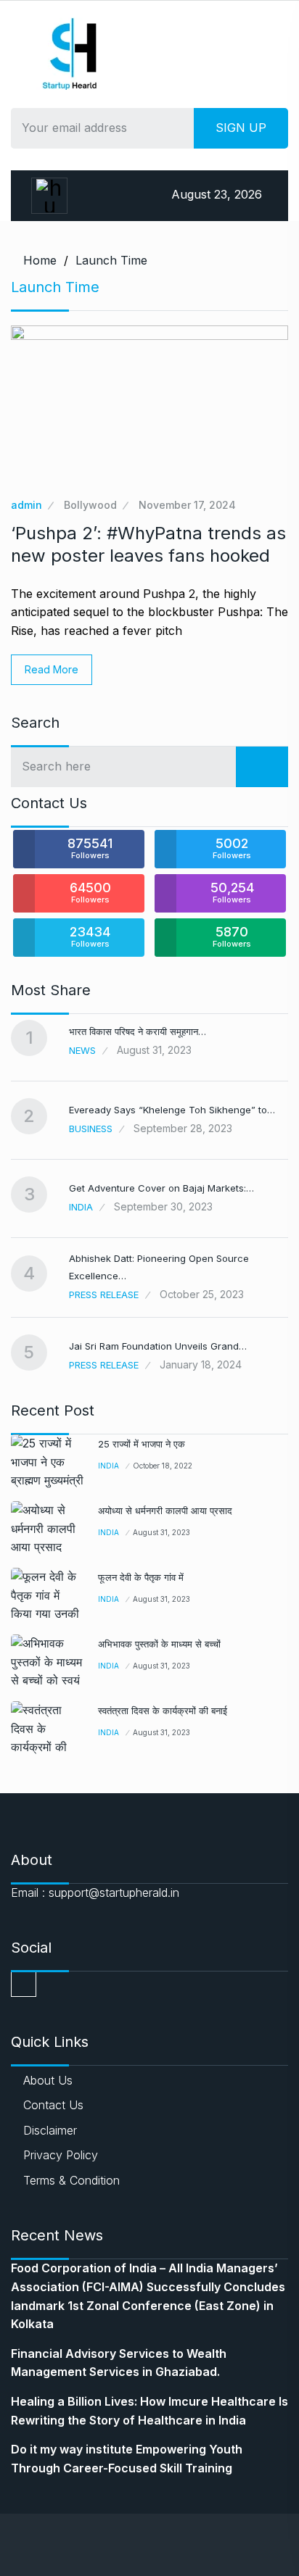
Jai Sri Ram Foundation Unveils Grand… (158, 1346)
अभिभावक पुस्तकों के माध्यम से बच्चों (159, 1644)
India (81, 1207)
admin (26, 505)
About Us (48, 2080)
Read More (52, 669)
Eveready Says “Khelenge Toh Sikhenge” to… (172, 1110)
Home (40, 260)
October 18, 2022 (163, 1466)
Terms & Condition (71, 2180)
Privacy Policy (61, 2155)
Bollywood (90, 505)
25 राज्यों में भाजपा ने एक (142, 1444)
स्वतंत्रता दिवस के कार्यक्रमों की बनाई (163, 1711)
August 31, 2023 (161, 1532)
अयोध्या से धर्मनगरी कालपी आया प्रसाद (165, 1511)
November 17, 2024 (187, 505)
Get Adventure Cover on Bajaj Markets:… (161, 1188)
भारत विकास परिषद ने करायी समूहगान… (138, 1031)
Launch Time (111, 260)
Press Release (104, 1295)
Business (91, 1129)
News (82, 1050)
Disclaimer (50, 2130)
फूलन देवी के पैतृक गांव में (141, 1577)
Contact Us (53, 2105)
